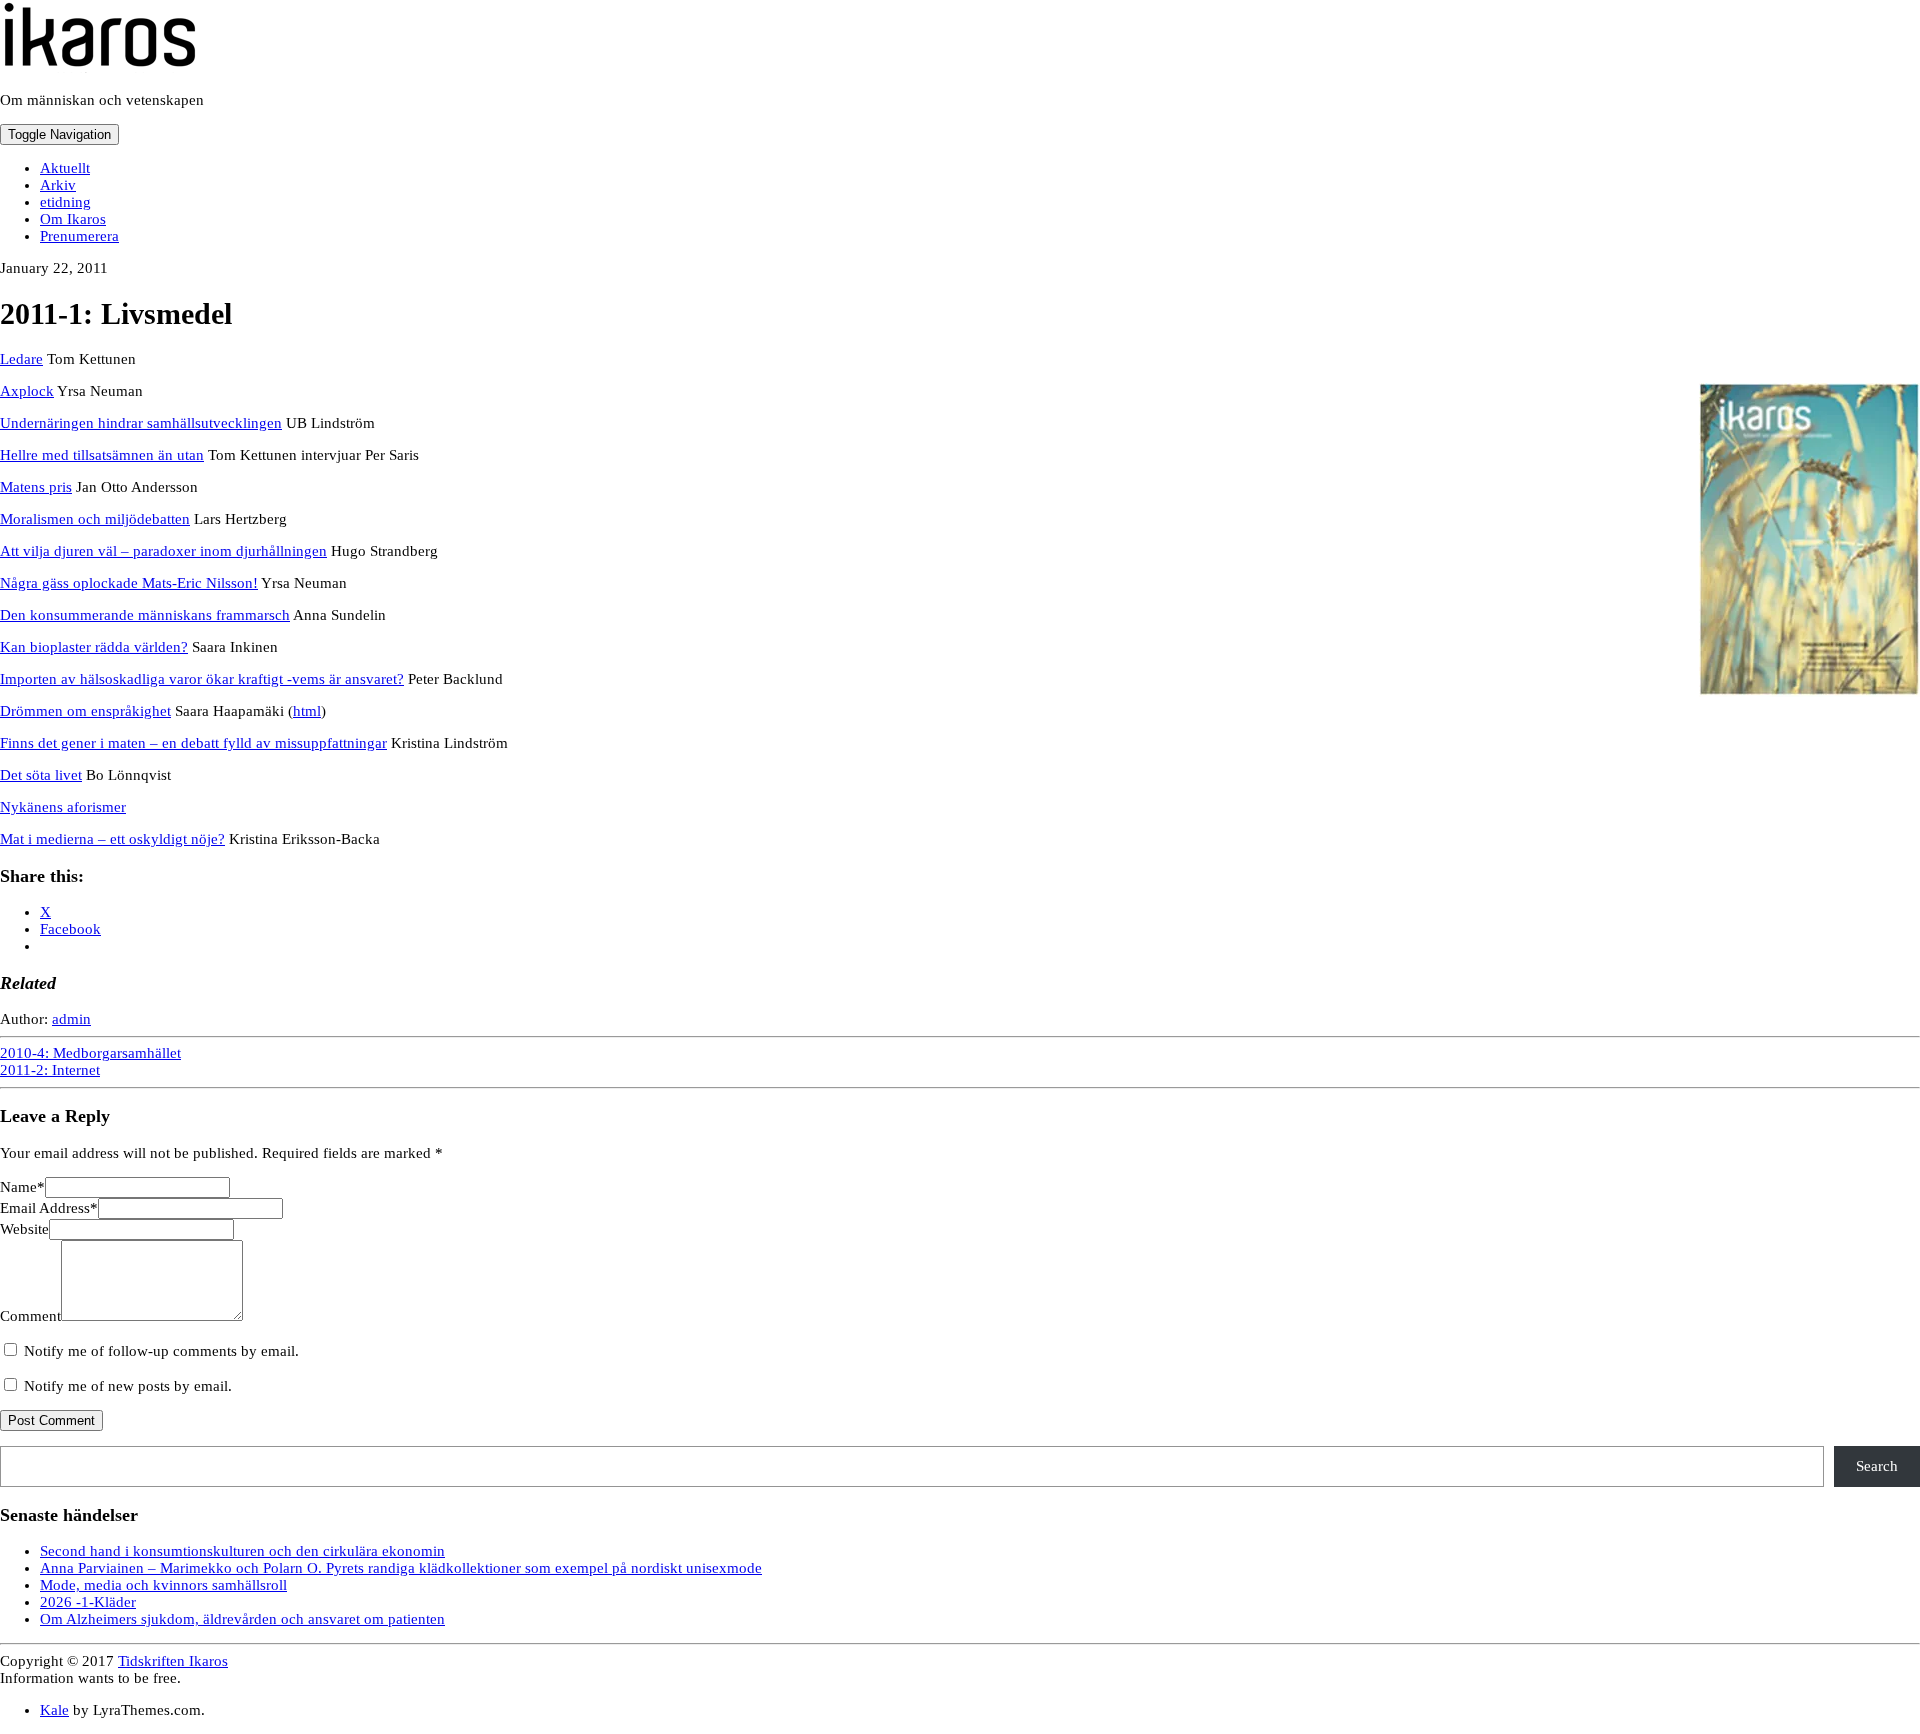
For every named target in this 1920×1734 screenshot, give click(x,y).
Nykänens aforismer (63, 807)
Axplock (27, 391)
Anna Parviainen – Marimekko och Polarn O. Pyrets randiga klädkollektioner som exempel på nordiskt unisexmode (401, 1568)
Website (24, 1229)
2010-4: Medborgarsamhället (90, 1053)
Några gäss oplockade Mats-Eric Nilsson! (129, 583)
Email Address (49, 1208)
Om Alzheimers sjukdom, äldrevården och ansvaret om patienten (242, 1619)
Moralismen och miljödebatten (95, 519)
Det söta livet (41, 775)
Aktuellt (65, 168)
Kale (54, 1710)
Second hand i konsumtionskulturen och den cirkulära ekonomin (242, 1551)
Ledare (21, 359)
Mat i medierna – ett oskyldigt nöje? (112, 839)
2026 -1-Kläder (88, 1602)
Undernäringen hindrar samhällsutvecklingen (141, 423)
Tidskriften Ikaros (173, 1661)
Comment (30, 1316)
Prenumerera (79, 236)
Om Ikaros (73, 219)
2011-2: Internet (50, 1070)
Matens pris (36, 487)
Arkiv (58, 185)
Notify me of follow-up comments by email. (161, 1351)
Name (22, 1187)
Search (1877, 1466)
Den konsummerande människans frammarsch (145, 615)
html (307, 711)
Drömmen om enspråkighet (85, 711)
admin (71, 1019)
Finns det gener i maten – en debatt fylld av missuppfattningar (193, 743)
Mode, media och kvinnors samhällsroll (163, 1585)
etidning (65, 202)
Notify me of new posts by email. (128, 1386)
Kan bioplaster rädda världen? (94, 647)
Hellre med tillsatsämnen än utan (102, 455)
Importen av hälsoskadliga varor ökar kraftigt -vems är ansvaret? (202, 679)
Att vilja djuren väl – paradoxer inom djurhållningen (163, 551)
